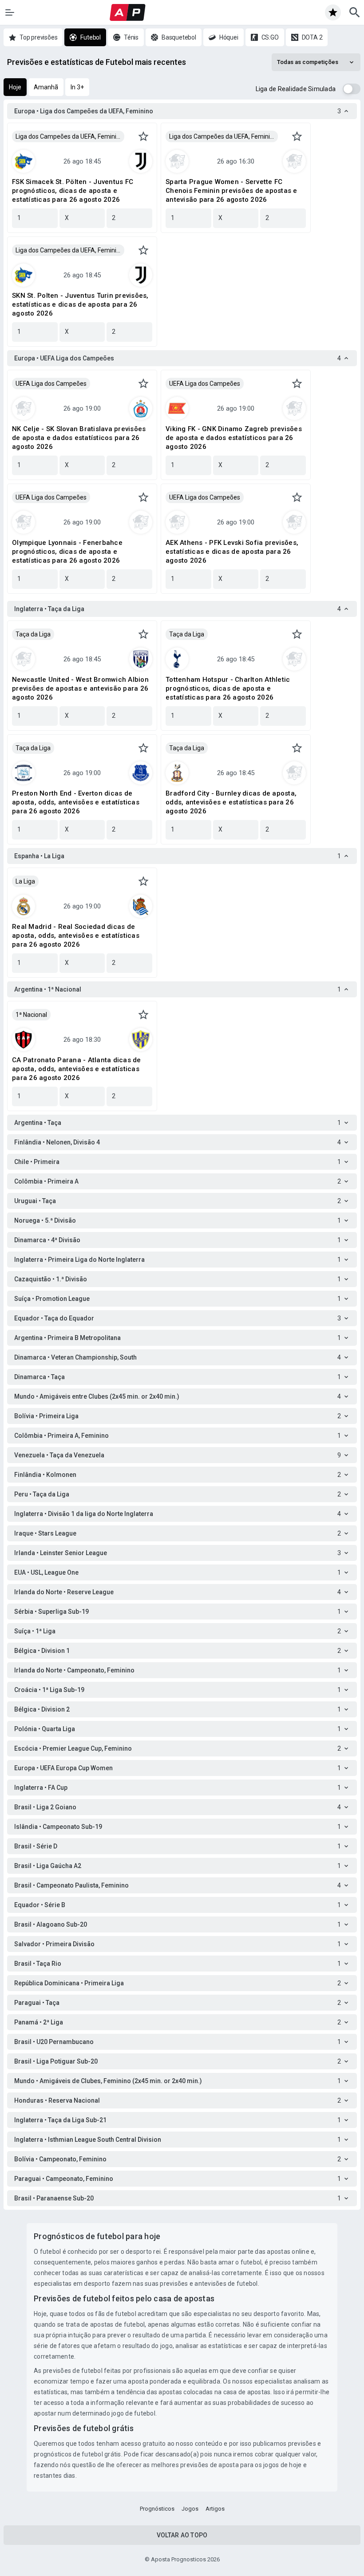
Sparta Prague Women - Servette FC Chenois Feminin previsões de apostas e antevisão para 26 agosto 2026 (231, 191)
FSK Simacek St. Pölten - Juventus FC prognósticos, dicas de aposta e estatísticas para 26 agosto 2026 (73, 191)
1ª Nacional (31, 1015)
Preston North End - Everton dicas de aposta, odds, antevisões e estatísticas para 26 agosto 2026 (76, 802)
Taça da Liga (33, 634)
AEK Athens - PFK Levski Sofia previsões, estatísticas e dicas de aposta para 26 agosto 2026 (232, 552)
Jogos (190, 2509)
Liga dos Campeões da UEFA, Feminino (69, 136)
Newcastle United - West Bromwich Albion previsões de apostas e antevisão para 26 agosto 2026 (80, 688)
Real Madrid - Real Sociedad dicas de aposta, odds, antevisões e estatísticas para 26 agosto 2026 (76, 936)
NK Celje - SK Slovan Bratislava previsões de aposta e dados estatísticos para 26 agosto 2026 (79, 438)
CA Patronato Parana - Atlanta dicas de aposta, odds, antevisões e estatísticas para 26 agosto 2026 (77, 1069)
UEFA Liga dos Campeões (51, 384)
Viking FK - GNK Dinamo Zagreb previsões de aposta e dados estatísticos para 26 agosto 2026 (234, 438)
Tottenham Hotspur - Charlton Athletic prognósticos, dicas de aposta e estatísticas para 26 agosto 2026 (228, 688)
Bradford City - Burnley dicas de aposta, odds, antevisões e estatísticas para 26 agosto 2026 (231, 802)
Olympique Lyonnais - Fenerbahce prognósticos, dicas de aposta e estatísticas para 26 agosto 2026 (67, 552)
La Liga (25, 881)
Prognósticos (157, 2509)
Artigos (215, 2509)
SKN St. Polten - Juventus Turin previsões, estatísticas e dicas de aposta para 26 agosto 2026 (80, 304)
